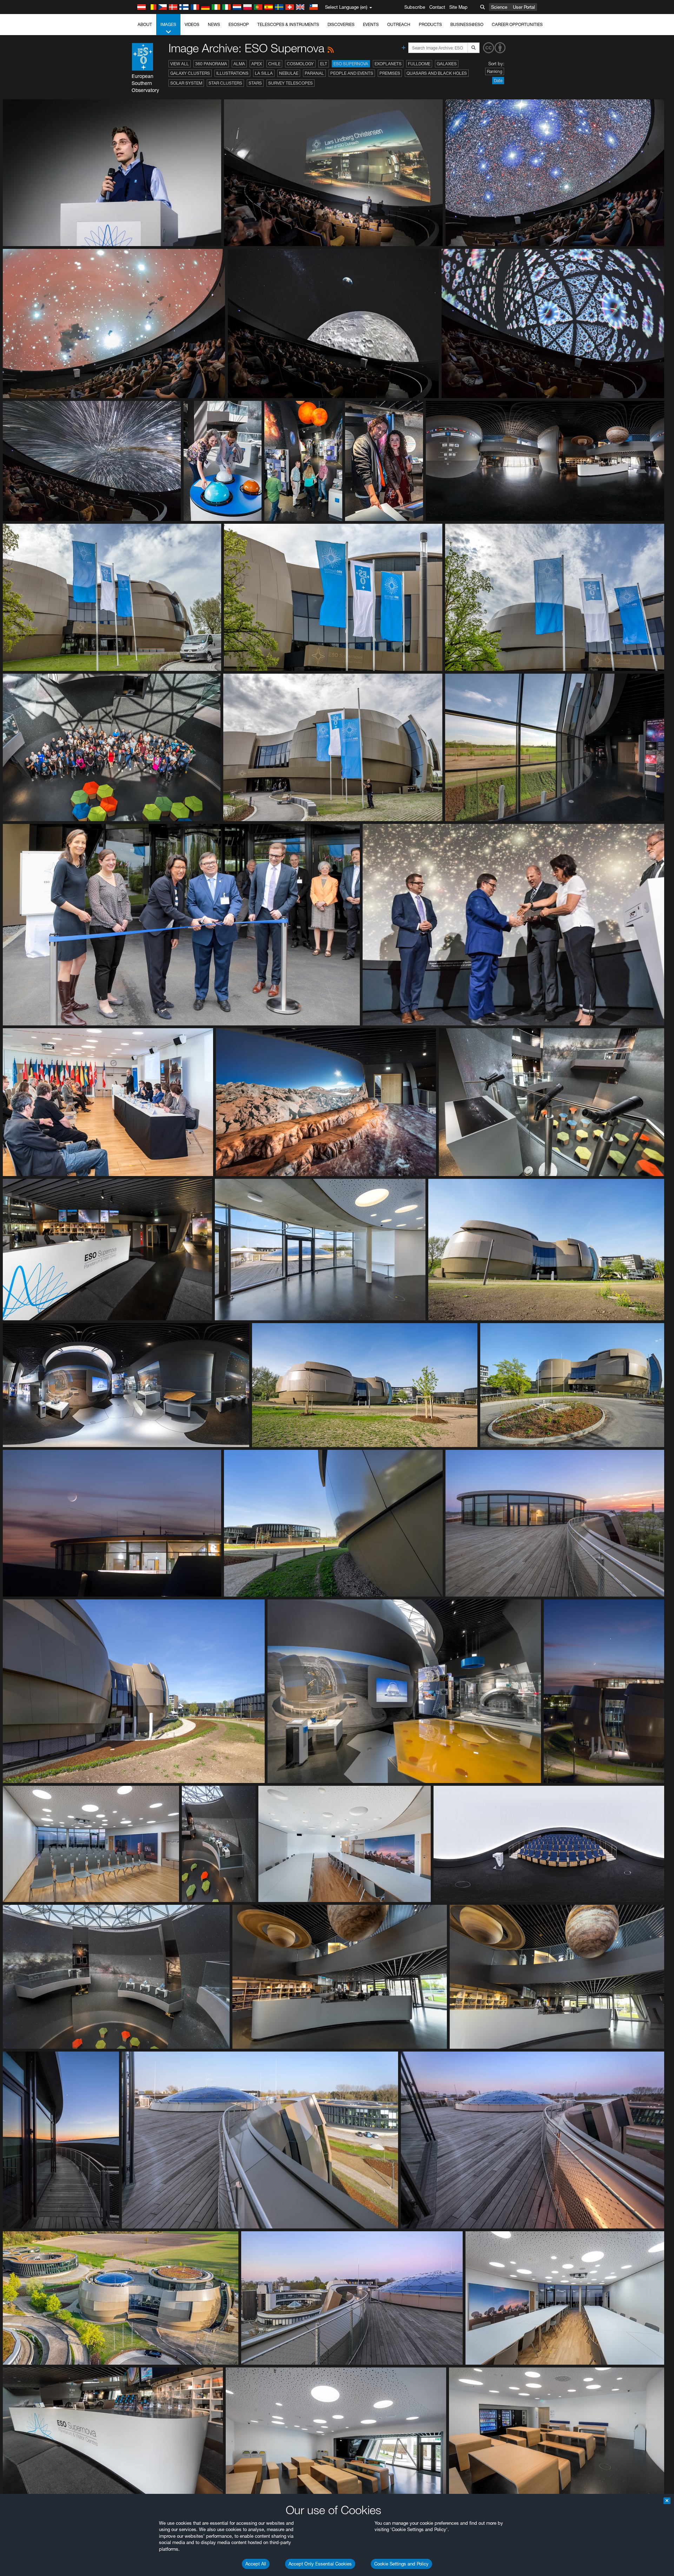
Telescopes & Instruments (288, 24)
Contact (437, 7)
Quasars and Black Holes (437, 73)
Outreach (399, 24)
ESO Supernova (351, 64)
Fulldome (419, 64)
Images (168, 24)
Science (499, 7)
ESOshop (239, 24)
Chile (274, 64)
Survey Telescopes (290, 83)
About (145, 24)
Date (498, 81)
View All (180, 64)
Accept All (256, 2564)
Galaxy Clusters (190, 73)
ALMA (239, 64)
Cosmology (300, 64)
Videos (192, 24)
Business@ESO (467, 24)
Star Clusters (225, 83)
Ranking (495, 71)
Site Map (458, 7)
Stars (255, 83)
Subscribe (415, 7)
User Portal (524, 7)
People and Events (352, 73)
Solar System (186, 83)
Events (371, 24)
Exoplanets (388, 64)
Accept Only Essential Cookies (320, 2564)
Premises (390, 73)
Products (430, 24)
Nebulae (289, 73)
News (214, 24)
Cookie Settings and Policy (401, 2564)
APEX (257, 64)
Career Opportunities (517, 24)
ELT (324, 64)
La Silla (264, 73)
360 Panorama (211, 64)
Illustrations (232, 73)
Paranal (314, 73)
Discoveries (341, 24)
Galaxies (447, 64)
